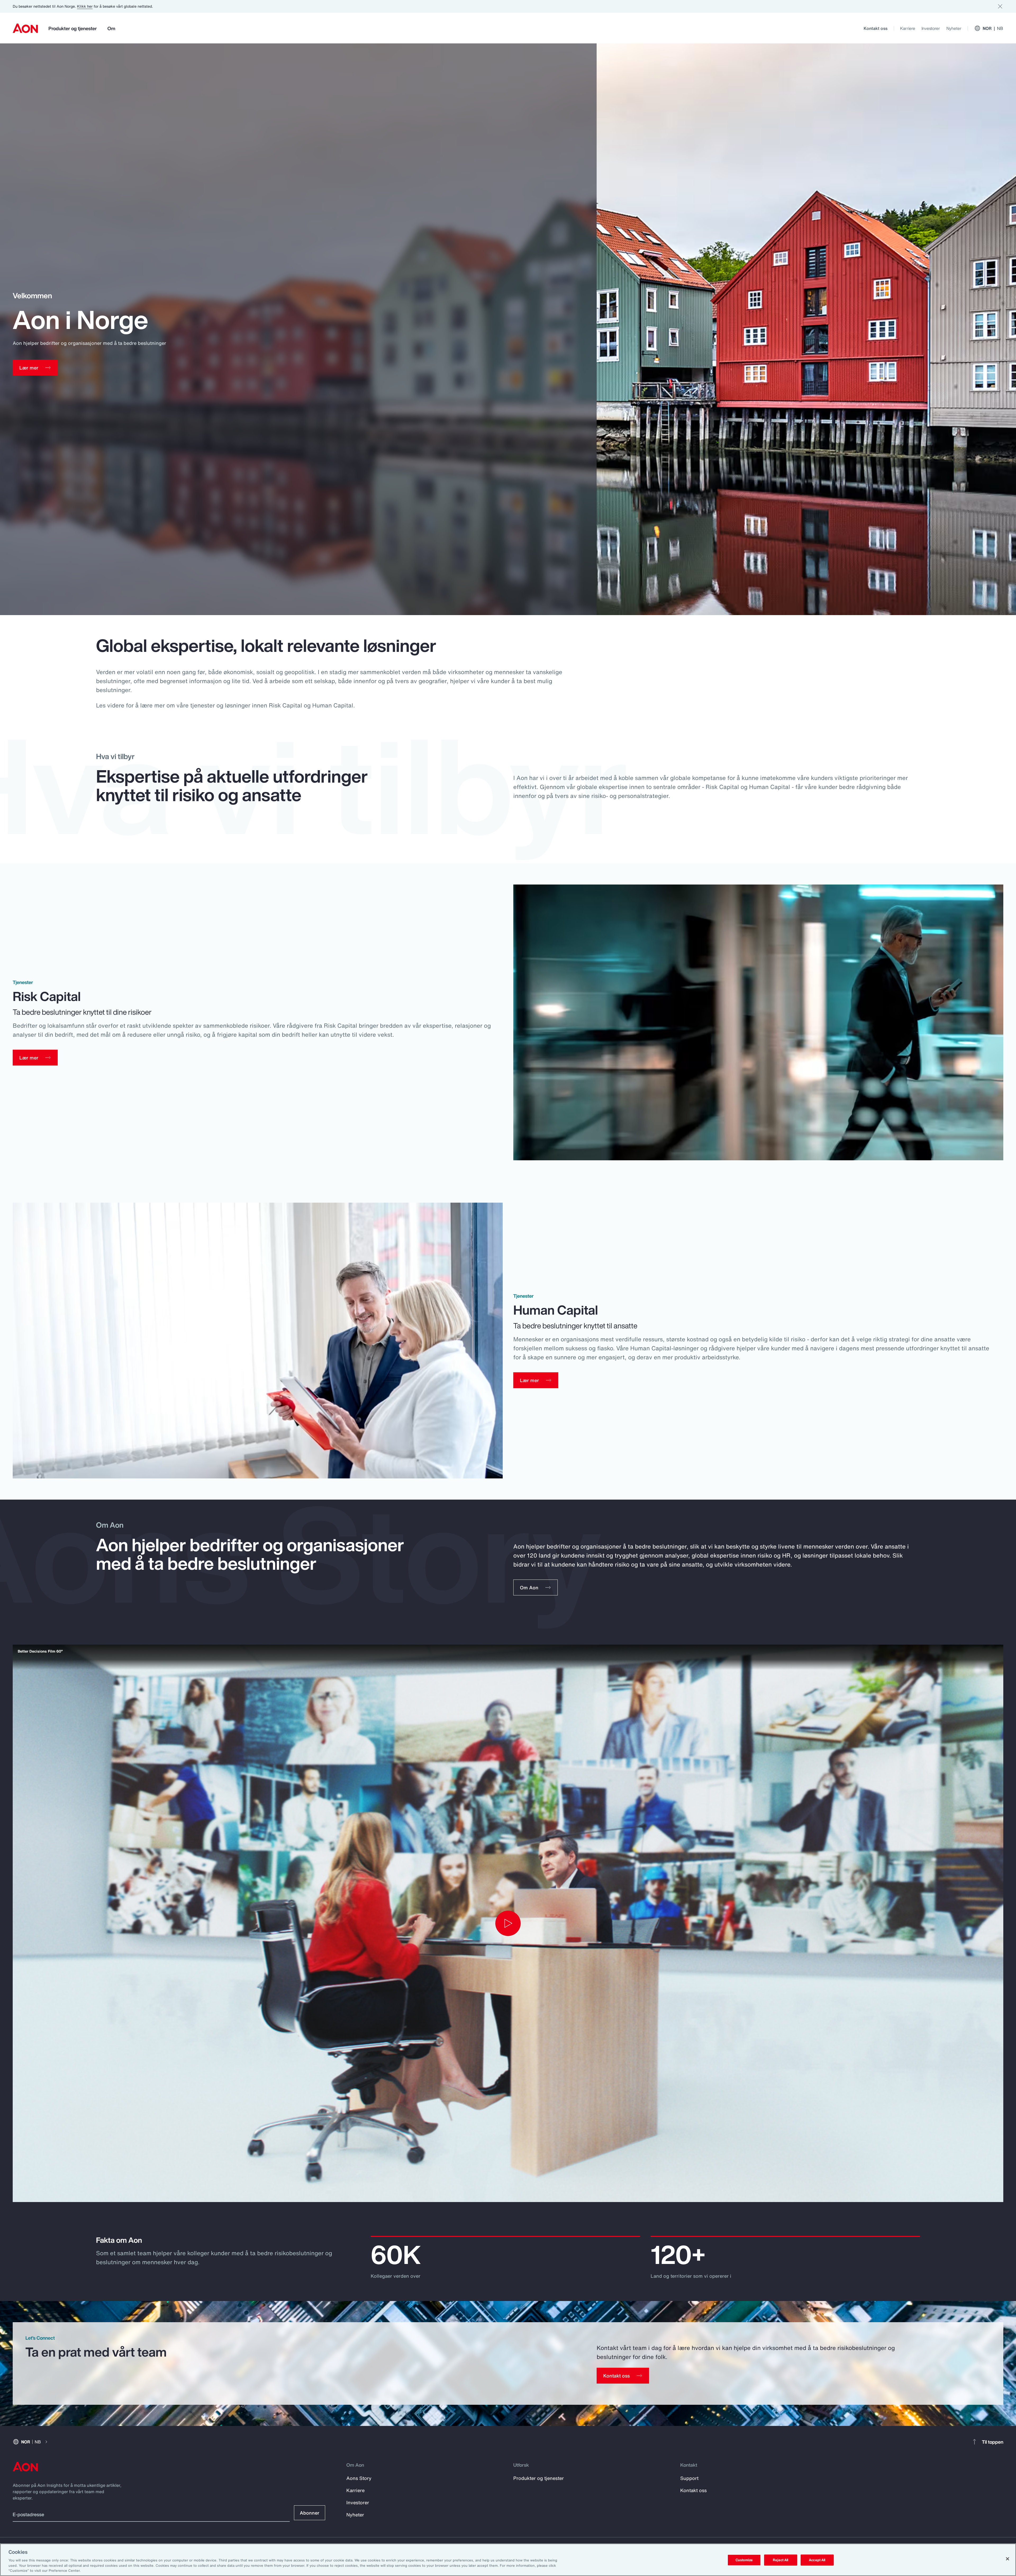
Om (111, 28)
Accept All (817, 2560)
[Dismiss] (1000, 6)
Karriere (908, 28)
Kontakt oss (876, 28)
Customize (744, 2560)
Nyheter (954, 28)
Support (689, 2478)
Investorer (931, 28)
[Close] (1008, 2559)
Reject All (781, 2560)
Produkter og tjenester (73, 28)
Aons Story (359, 2478)
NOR (993, 28)
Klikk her (85, 6)
